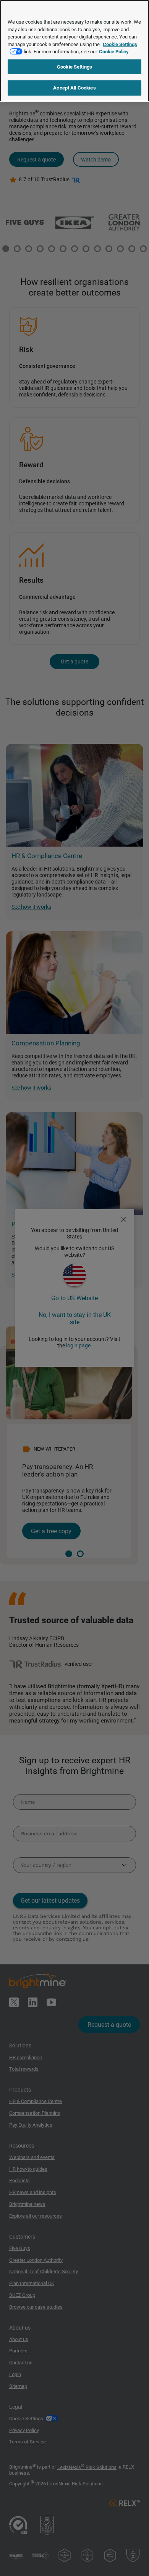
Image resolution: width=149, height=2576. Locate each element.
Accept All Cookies (74, 88)
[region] (74, 51)
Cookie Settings (74, 67)
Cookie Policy (114, 52)
